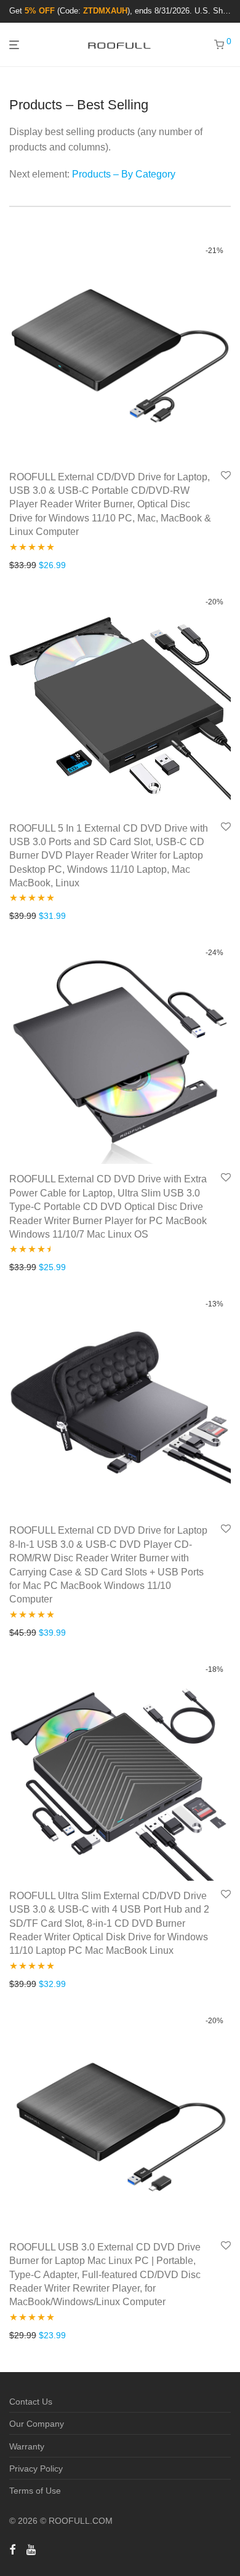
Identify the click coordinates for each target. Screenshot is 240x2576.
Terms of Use (35, 2491)
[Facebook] (12, 2549)
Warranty (27, 2446)
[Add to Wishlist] (226, 476)
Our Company (37, 2424)
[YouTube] (32, 2549)
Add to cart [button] (27, 565)
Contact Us (31, 2402)
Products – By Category (124, 174)
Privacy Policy (36, 2469)
